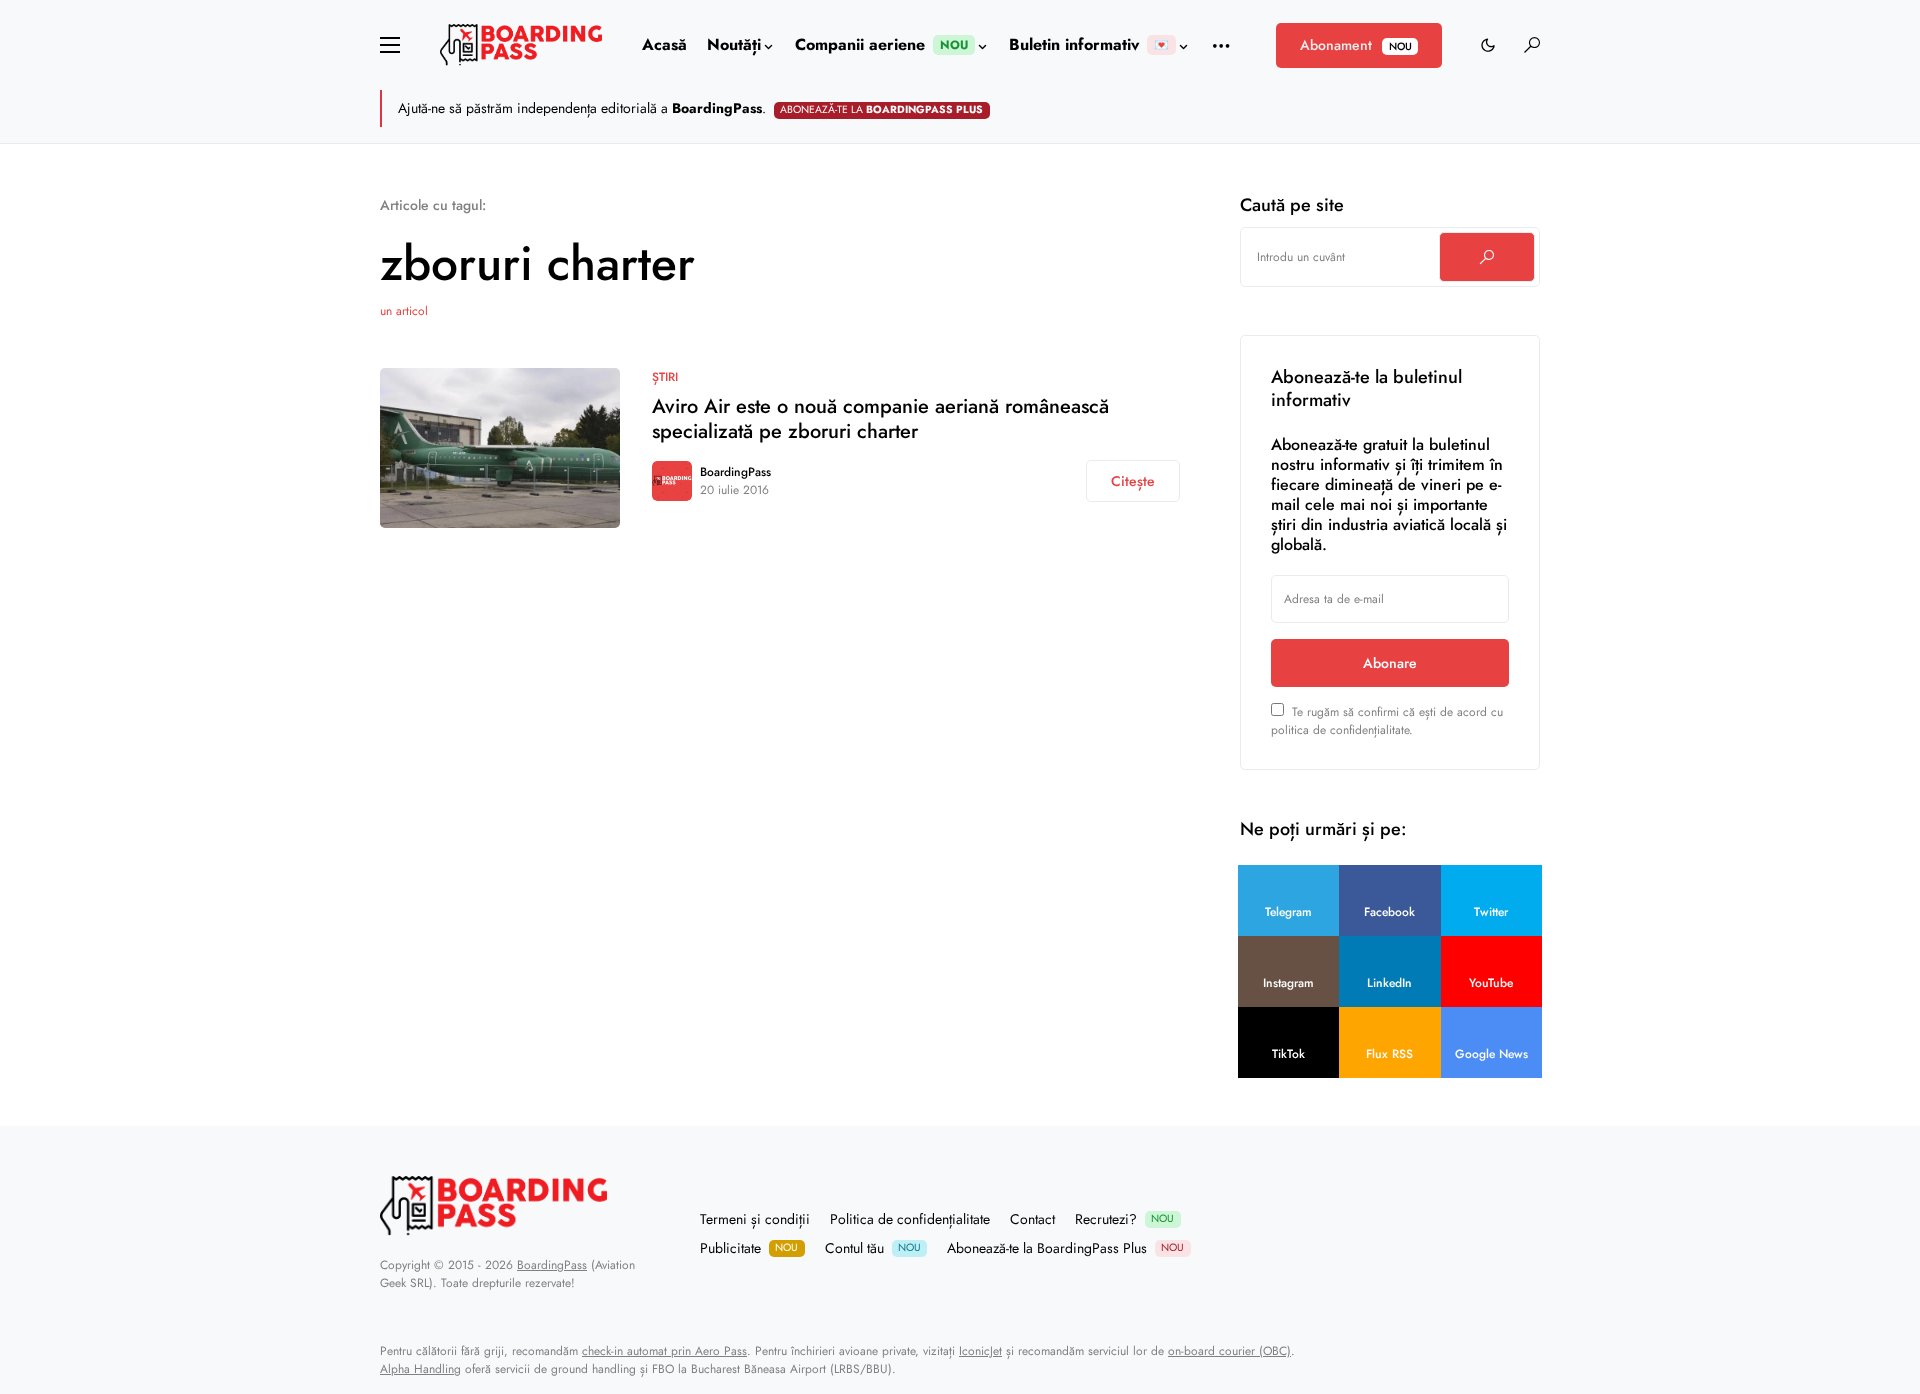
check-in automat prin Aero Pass (664, 1351)
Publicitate (749, 1248)
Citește (1133, 481)
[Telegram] (1432, 1234)
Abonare (1390, 663)
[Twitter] (1483, 1234)
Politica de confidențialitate (910, 1219)
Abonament (1355, 45)
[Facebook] (1457, 1234)
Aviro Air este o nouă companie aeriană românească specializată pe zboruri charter (880, 419)
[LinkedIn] (1533, 1234)
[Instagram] (1508, 1234)
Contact (1032, 1219)
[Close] (1538, 108)
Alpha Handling (420, 1369)
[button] (390, 45)
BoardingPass (735, 472)
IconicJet (980, 1351)
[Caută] (1487, 257)
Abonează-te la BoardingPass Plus (1065, 1248)
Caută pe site (1292, 205)
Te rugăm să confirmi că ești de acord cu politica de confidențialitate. (1387, 721)
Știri (665, 377)
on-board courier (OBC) (1229, 1351)
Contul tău (873, 1248)
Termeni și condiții (755, 1219)
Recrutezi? (1124, 1219)
